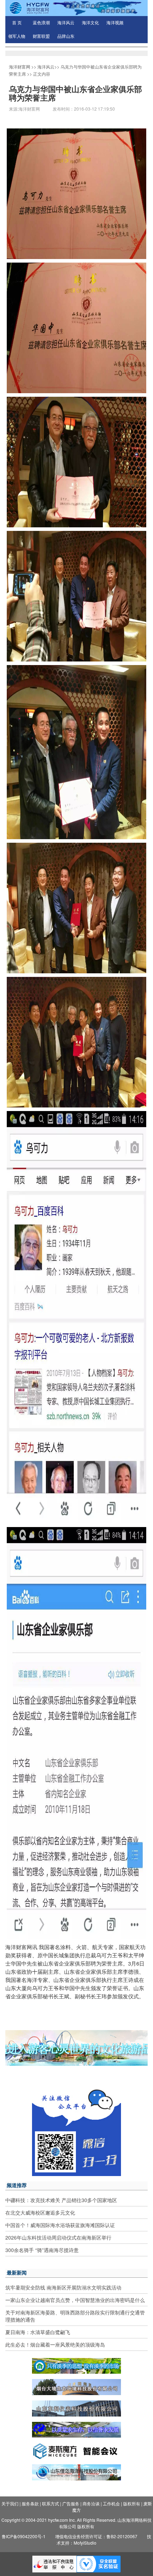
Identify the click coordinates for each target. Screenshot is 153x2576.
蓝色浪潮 (41, 23)
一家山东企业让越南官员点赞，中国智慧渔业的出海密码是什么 (75, 2300)
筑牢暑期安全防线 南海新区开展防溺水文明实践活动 (63, 2287)
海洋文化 (90, 23)
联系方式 (51, 2503)
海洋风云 (66, 23)
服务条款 (30, 2503)
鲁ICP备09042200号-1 (24, 2536)
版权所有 (132, 2503)
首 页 (17, 23)
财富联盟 (41, 36)
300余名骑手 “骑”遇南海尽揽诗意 (42, 2250)
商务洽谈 (91, 2503)
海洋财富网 (20, 67)
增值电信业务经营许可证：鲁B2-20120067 (96, 2536)
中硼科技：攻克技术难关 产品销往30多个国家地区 (61, 2200)
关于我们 (10, 2503)
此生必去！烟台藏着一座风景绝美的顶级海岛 (55, 2344)
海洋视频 (115, 23)
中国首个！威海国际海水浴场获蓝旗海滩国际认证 (60, 2225)
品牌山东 (66, 36)
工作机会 (111, 2503)
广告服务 (71, 2503)
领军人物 (17, 36)
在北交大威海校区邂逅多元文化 (40, 2212)
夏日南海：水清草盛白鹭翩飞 (38, 2332)
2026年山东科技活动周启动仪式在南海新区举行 (58, 2237)
